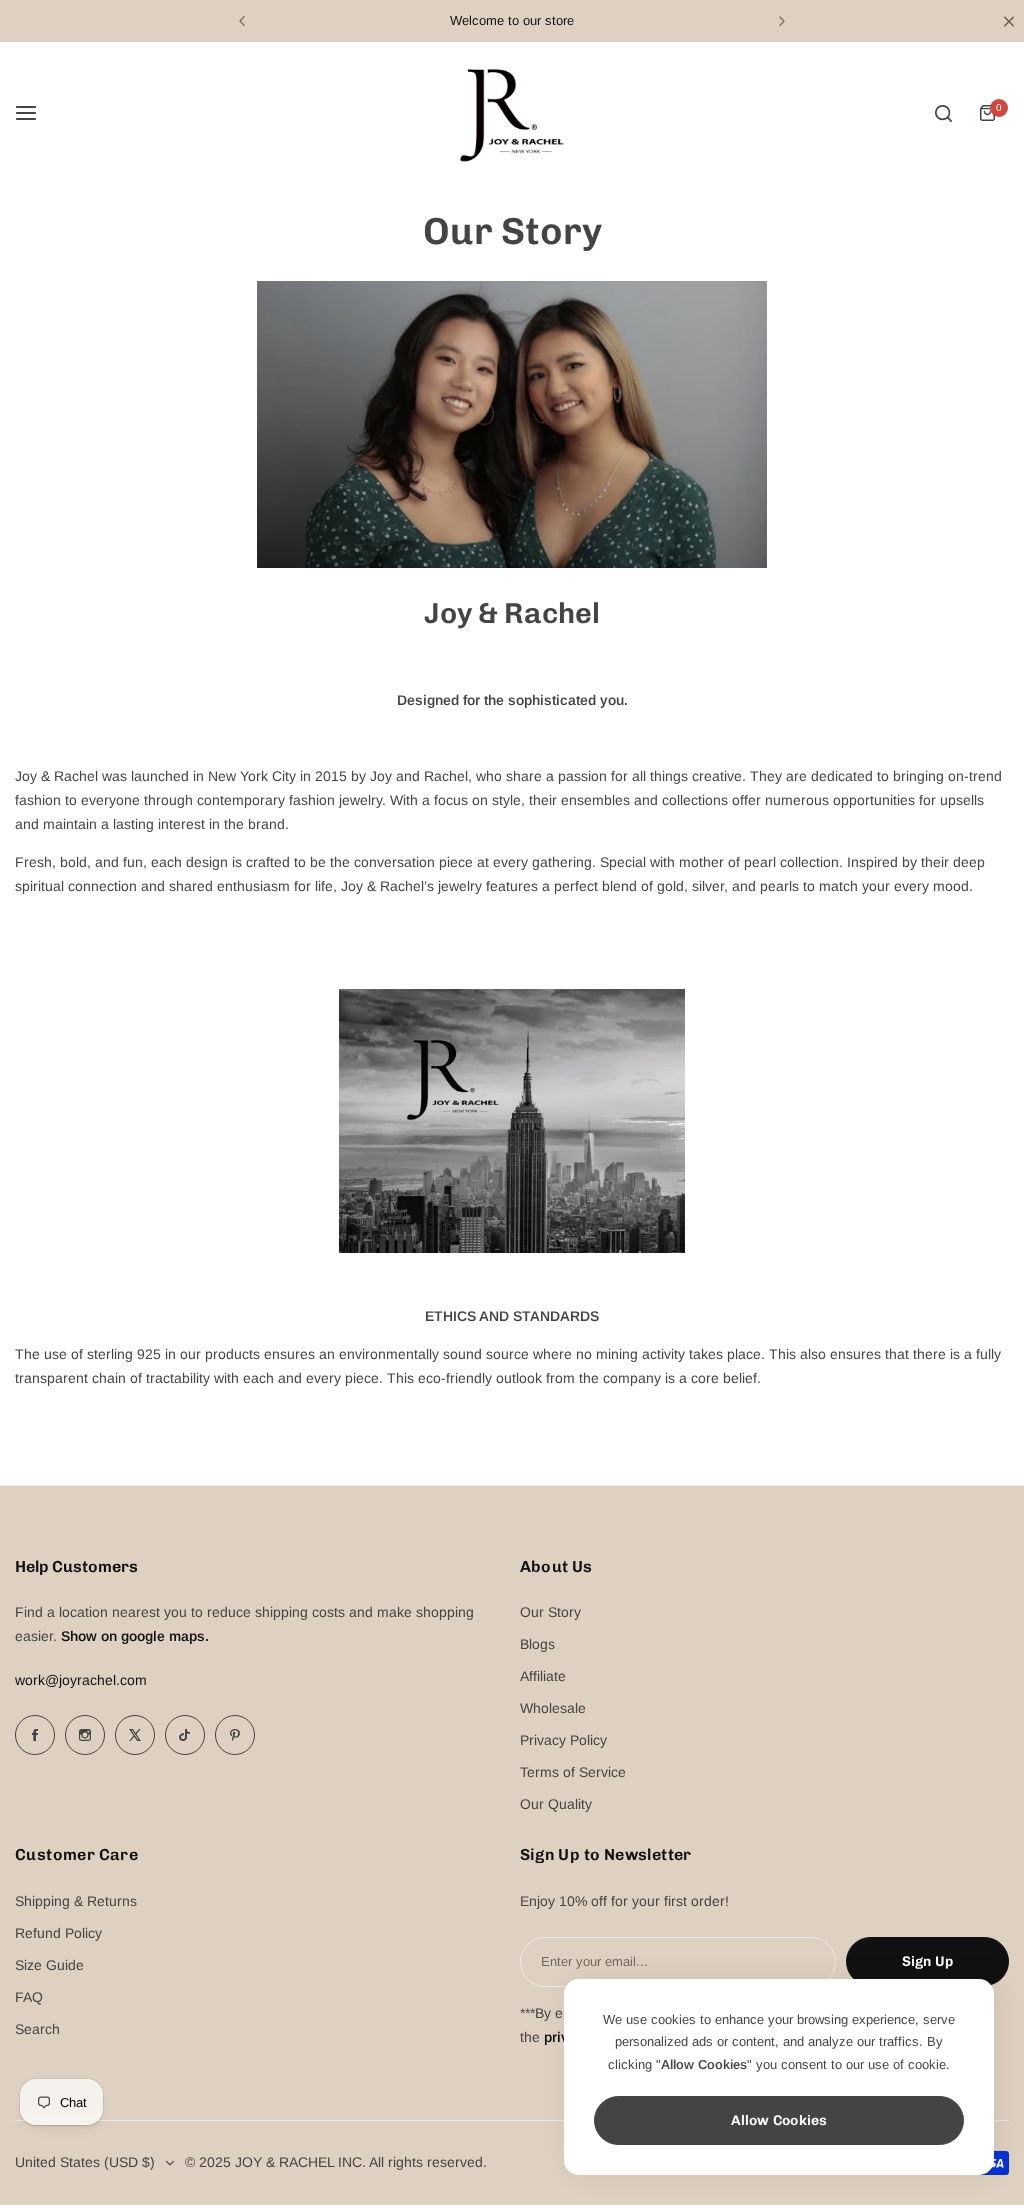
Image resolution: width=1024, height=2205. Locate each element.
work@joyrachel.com (81, 1680)
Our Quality (556, 1804)
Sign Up (927, 1961)
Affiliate (543, 1676)
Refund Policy (58, 1933)
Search (37, 2029)
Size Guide (49, 1965)
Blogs (537, 1644)
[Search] (943, 113)
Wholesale (553, 1708)
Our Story (550, 1612)
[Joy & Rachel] (512, 113)
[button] (242, 21)
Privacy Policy (563, 1740)
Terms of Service (573, 1772)
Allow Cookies (779, 2120)
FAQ (29, 1997)
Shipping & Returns (76, 1901)
